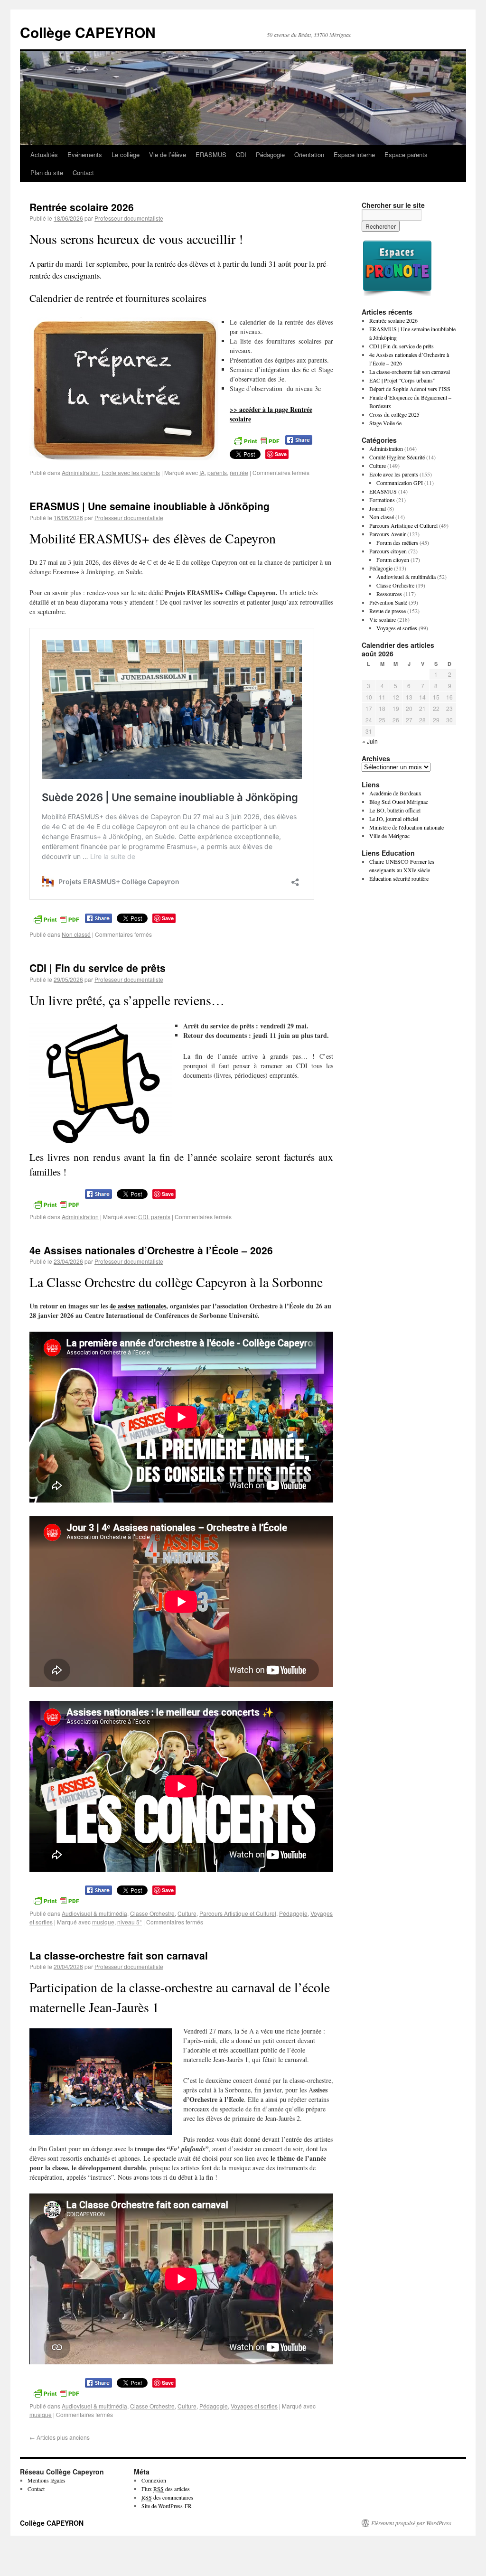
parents (217, 472)
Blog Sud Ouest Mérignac (399, 802)
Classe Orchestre (152, 1913)
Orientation (309, 154)
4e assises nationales (138, 1306)
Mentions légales (47, 2480)
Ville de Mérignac (389, 836)
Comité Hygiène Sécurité (397, 457)
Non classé (76, 934)
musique (103, 1922)
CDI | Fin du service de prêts (98, 968)
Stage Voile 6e (385, 423)
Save (281, 454)
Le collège (126, 154)
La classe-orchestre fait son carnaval (119, 1955)
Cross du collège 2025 (394, 414)
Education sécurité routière (399, 878)
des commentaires (167, 2497)
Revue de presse (388, 611)
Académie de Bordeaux (395, 793)
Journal (378, 508)
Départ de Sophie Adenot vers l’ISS (410, 389)
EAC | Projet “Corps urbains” (402, 380)
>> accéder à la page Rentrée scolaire (271, 414)
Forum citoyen (393, 560)
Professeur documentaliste (129, 218)
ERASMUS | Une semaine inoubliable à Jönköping (150, 506)
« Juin (370, 741)
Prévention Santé (388, 602)
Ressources (389, 594)
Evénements (85, 154)
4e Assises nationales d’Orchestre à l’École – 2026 (151, 1250)
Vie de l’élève (168, 154)
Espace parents (406, 154)
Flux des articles (166, 2489)
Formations (382, 500)
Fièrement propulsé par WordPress (411, 2523)
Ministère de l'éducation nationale (407, 827)
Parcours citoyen (388, 551)
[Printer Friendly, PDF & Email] (256, 440)
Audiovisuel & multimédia (94, 1913)
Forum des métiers (397, 542)
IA (202, 472)
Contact (83, 173)
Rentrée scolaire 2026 (82, 207)
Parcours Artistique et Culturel (238, 1913)
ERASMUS (211, 154)
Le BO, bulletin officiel (395, 810)
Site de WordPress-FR (167, 2506)
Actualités (44, 154)
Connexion (154, 2480)
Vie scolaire (383, 619)
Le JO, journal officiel (394, 819)
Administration (80, 472)
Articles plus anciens (60, 2437)
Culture (187, 1913)
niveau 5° (130, 1922)
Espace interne (354, 154)
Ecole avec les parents (131, 472)
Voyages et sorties (254, 2406)
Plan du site (47, 173)
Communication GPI (400, 483)
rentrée (239, 472)
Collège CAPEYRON (88, 32)
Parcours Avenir (388, 534)
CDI (241, 154)
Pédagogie (270, 154)
